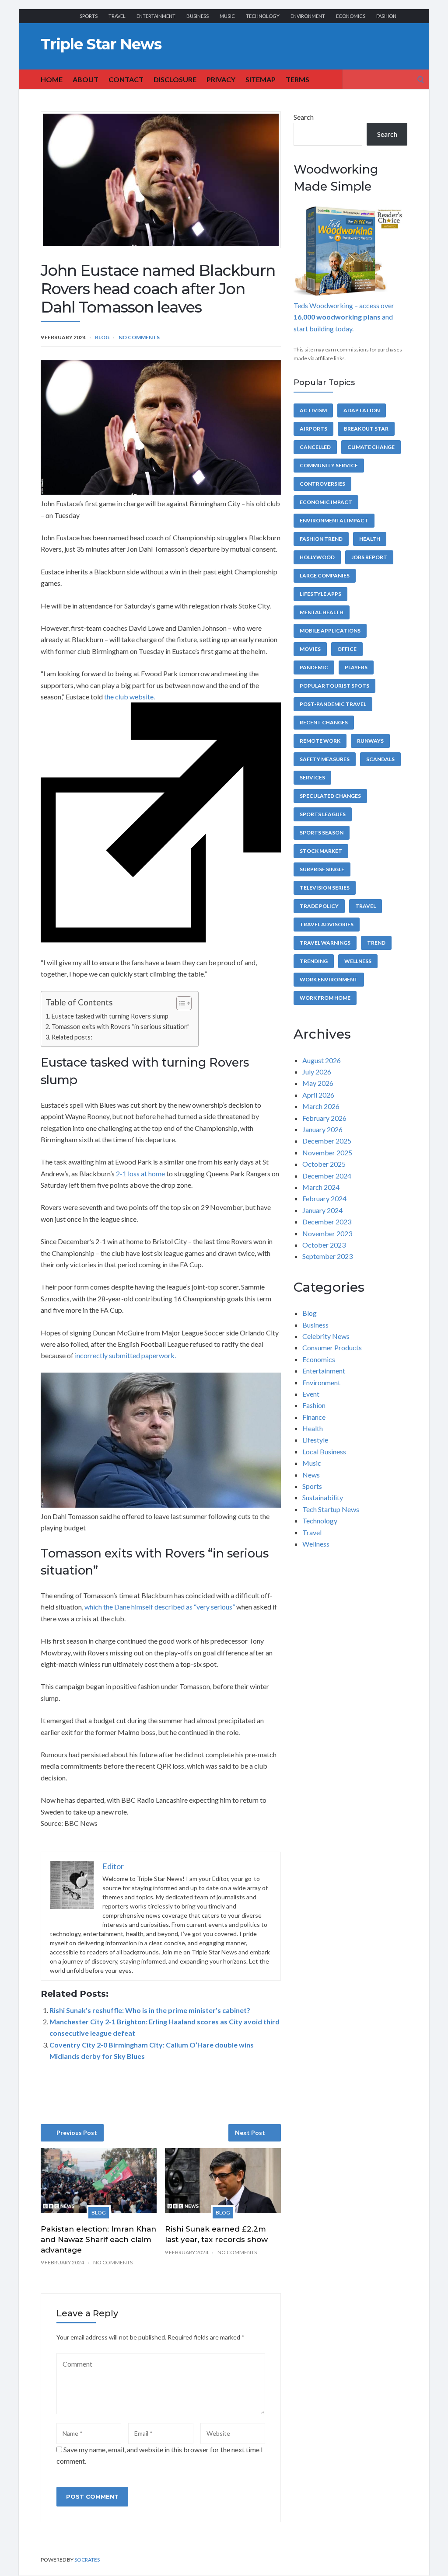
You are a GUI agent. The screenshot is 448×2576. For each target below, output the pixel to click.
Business (198, 16)
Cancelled (315, 447)
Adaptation (362, 410)
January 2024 (322, 1210)
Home (52, 79)
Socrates (87, 2560)
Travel (117, 16)
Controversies (322, 484)
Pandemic (314, 667)
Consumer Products (332, 1347)
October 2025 (324, 1164)
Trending (314, 961)
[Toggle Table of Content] (180, 1003)
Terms (297, 79)
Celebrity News (326, 1336)
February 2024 (324, 1198)
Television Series (325, 888)
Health (370, 539)
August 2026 (322, 1060)
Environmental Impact (334, 520)
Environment (308, 16)
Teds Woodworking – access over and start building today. (344, 317)
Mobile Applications (330, 631)
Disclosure (175, 79)
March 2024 (321, 1187)
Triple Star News (101, 44)
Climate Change (371, 447)
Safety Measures (325, 759)
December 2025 (327, 1141)
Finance (314, 1417)
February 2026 (324, 1118)
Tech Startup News (331, 1509)
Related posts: (72, 1037)
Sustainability (323, 1497)
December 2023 (327, 1222)
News (311, 1475)
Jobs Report (369, 557)
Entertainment (156, 16)
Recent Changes (324, 722)
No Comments (139, 337)
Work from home (325, 998)
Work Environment (329, 979)
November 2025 (327, 1152)
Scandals (380, 759)
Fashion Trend (321, 539)
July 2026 (317, 1072)
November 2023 (327, 1233)
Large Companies (325, 575)
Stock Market (321, 851)
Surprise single (322, 869)
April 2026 (318, 1095)
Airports (313, 429)
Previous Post (77, 2133)
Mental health (322, 612)
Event (311, 1394)
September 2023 (327, 1256)
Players (356, 667)
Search (304, 117)
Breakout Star (366, 429)
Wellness (358, 961)
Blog (102, 337)
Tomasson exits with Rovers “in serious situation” (121, 1027)
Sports (89, 16)
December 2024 (327, 1176)
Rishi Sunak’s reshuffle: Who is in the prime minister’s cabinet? (150, 2010)
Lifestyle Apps (320, 594)
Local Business (324, 1451)
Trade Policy (319, 906)
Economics (351, 16)
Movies (310, 649)
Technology (263, 16)
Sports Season (322, 833)
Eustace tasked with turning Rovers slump (110, 1016)
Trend (376, 943)
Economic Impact (326, 502)
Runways (370, 741)
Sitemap (261, 79)
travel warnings (325, 943)
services (312, 777)
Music (227, 16)
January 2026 (322, 1129)
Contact (126, 79)
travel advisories (327, 924)
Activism (313, 410)
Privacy (221, 79)
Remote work (320, 741)
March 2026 (321, 1106)
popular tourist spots (334, 686)
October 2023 (324, 1245)
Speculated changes (330, 796)
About (86, 79)
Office (347, 649)
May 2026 (318, 1083)
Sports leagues (323, 814)
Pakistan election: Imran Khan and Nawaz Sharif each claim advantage (98, 2239)
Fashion (386, 16)
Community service (329, 465)
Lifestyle (315, 1440)
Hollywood (317, 557)
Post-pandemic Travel (333, 704)
